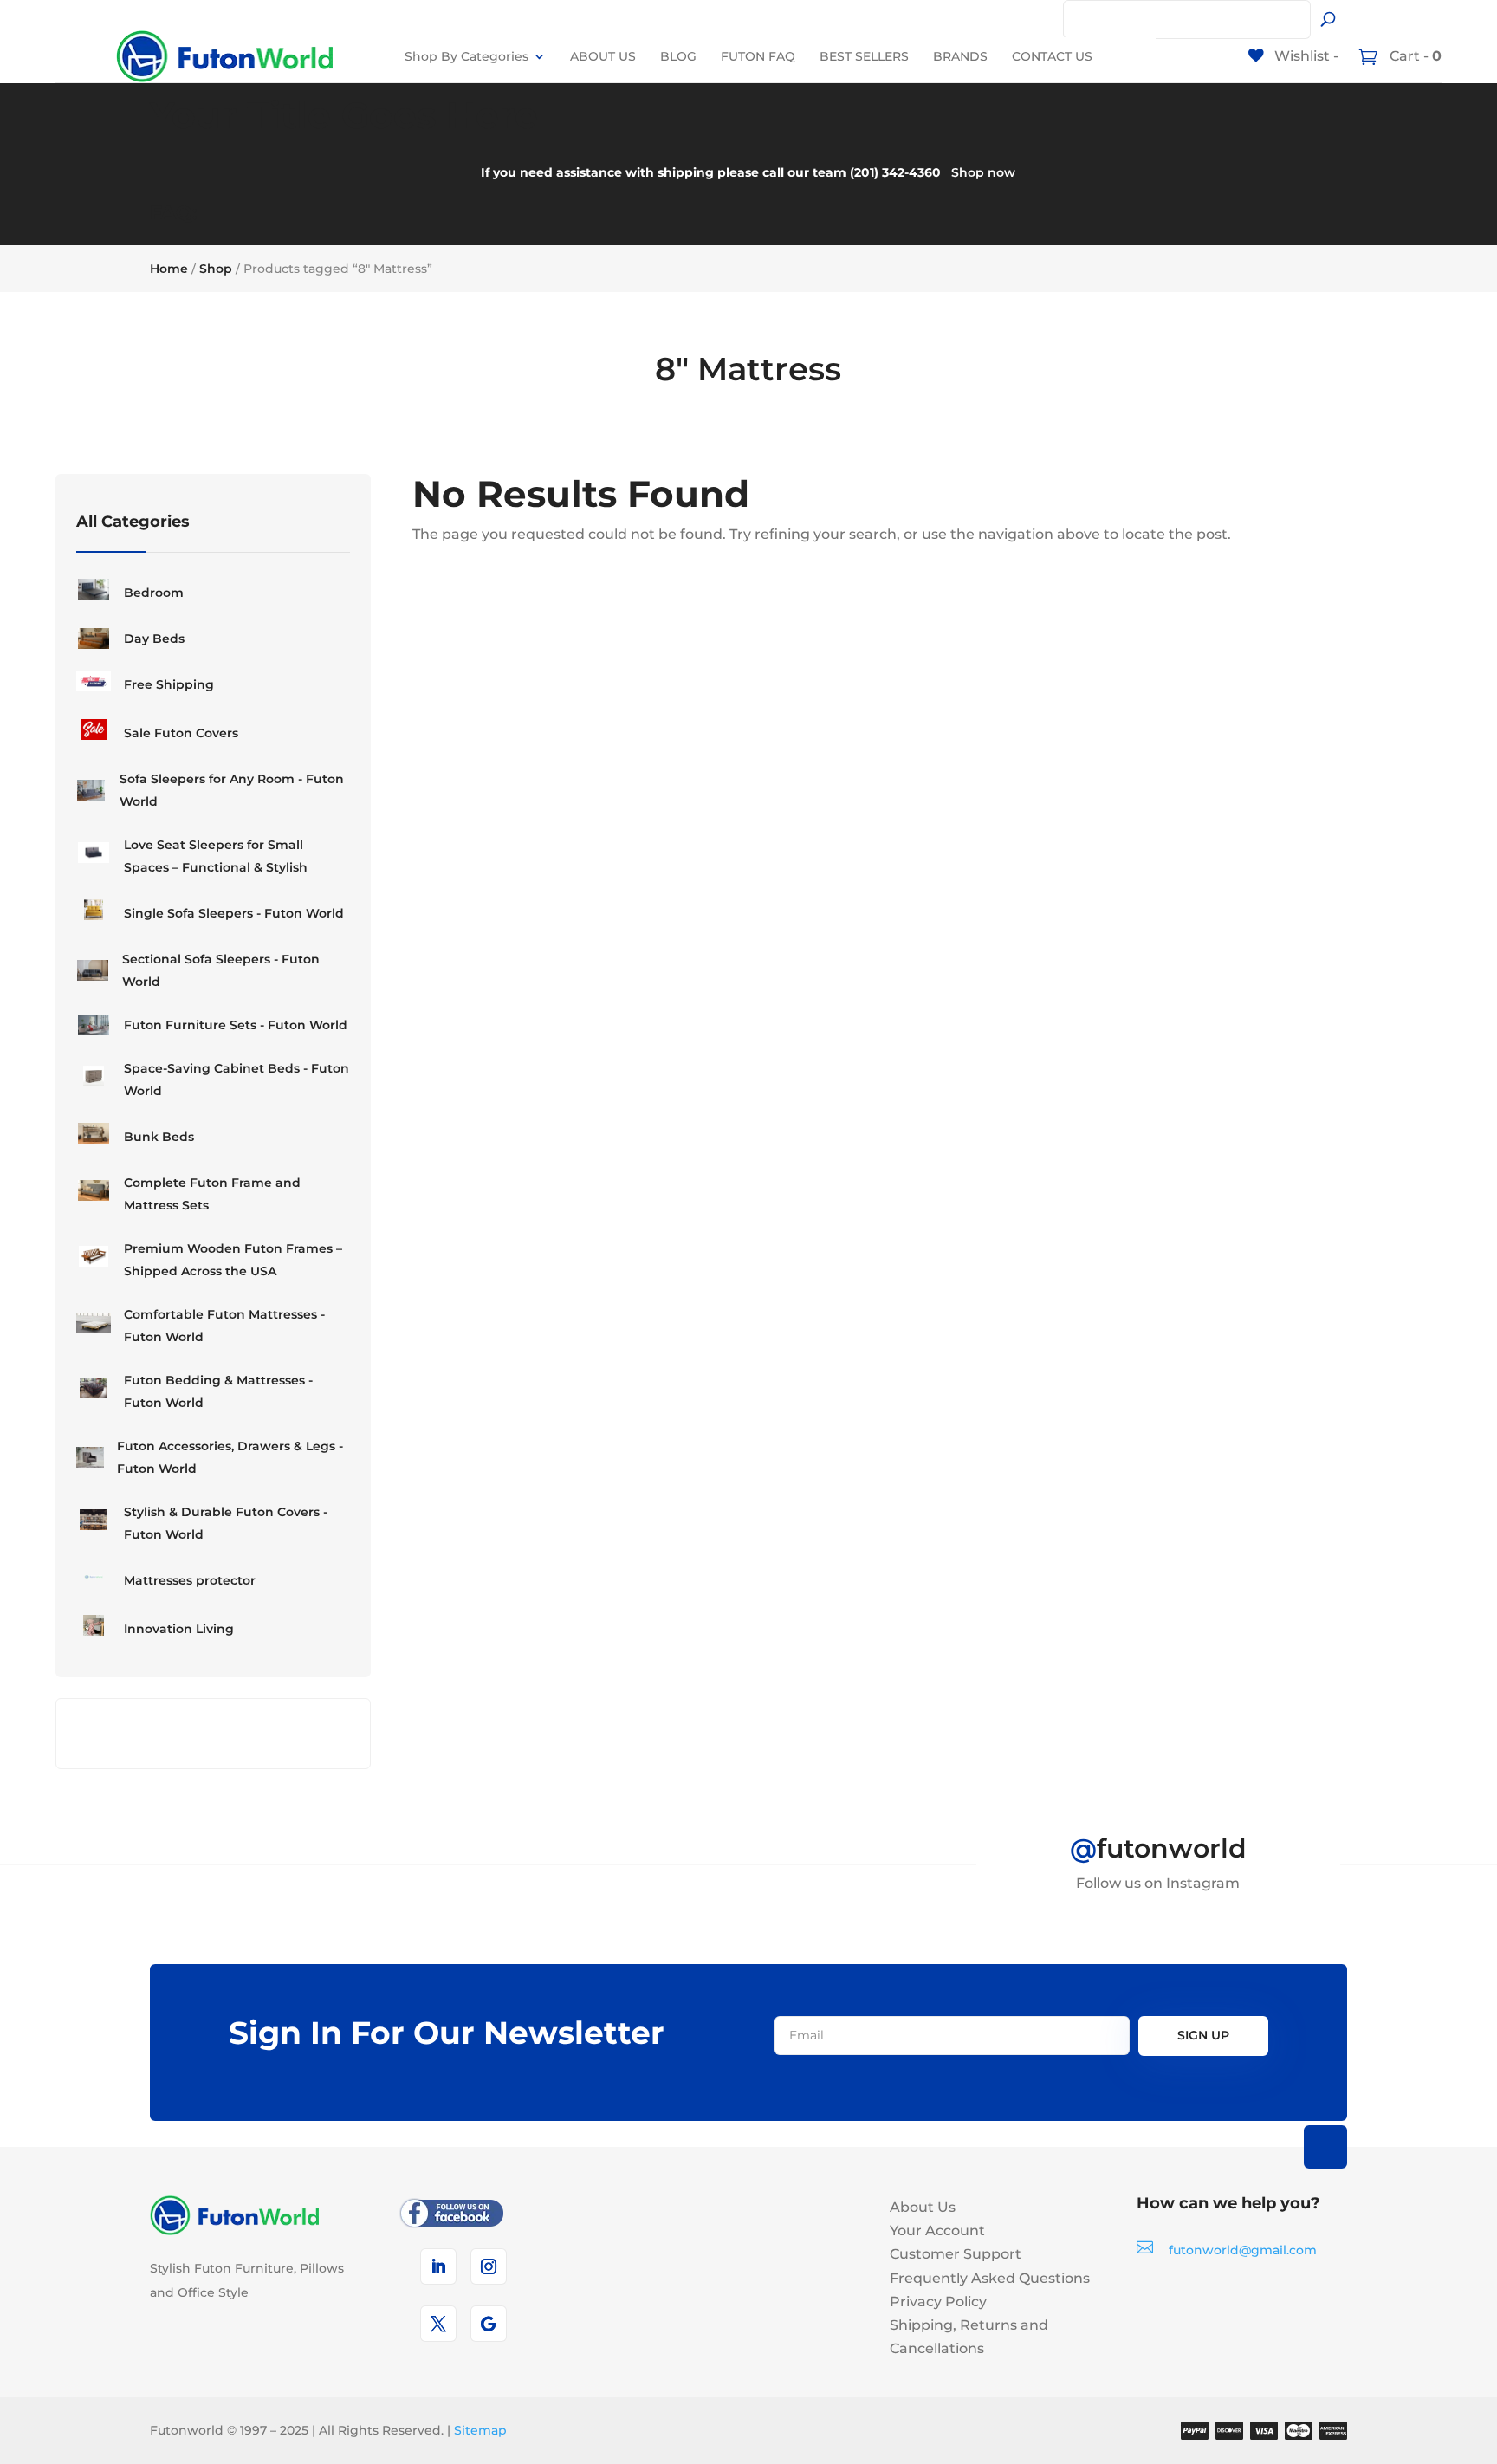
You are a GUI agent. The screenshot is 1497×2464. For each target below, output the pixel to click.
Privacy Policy (938, 2302)
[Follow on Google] (489, 2324)
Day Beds (154, 639)
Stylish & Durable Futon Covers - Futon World (226, 1523)
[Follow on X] (438, 2324)
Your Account (937, 2231)
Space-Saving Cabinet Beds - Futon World (237, 1080)
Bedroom (154, 593)
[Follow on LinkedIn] (438, 2266)
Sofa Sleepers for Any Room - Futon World (232, 790)
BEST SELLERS (864, 56)
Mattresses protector (190, 1580)
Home (169, 269)
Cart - (1414, 56)
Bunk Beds (159, 1137)
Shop (216, 269)
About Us (923, 2207)
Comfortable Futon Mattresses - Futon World (224, 1326)
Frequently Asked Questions (990, 2278)
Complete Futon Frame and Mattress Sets (212, 1194)
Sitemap (480, 2430)
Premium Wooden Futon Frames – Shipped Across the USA (233, 1260)
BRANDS (960, 56)
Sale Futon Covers (181, 733)
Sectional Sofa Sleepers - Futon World (221, 970)
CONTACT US (1052, 56)
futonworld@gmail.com (1243, 2250)
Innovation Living (179, 1629)
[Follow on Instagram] (489, 2266)
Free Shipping (169, 684)
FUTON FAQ (758, 56)
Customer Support (956, 2254)
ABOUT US (603, 56)
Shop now (983, 172)
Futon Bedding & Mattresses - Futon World (218, 1391)
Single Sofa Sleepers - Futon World (234, 913)
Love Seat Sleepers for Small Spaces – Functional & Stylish (216, 856)
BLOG (678, 56)
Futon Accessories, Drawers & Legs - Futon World (230, 1457)
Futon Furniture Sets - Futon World (236, 1025)
